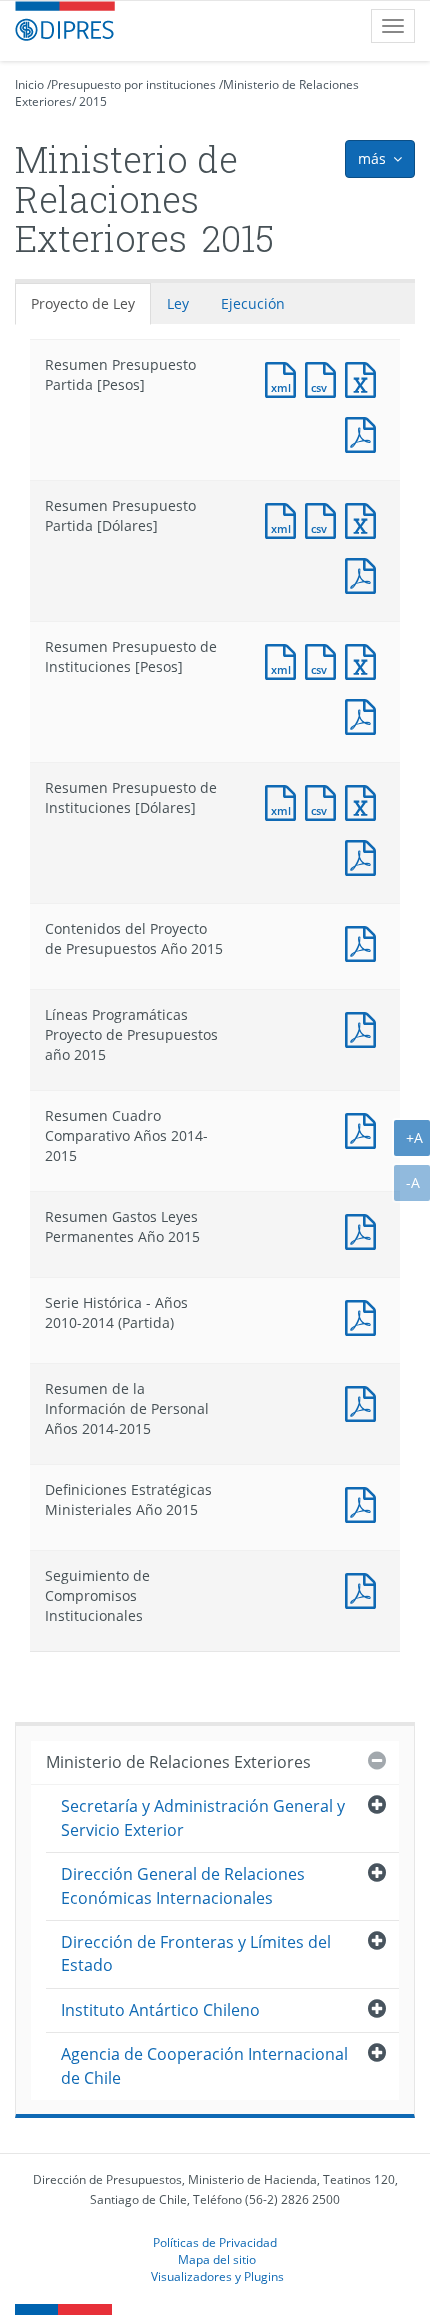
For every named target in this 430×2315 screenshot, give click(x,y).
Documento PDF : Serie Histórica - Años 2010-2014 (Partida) (365, 1315)
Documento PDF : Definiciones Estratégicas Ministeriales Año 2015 (365, 1502)
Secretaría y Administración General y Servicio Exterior (203, 1817)
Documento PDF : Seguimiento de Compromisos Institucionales (365, 1588)
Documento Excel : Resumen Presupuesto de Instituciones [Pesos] (365, 659)
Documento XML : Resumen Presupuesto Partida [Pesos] (285, 377)
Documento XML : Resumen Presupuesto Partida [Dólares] (285, 518)
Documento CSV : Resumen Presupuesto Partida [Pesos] (325, 377)
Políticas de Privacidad (215, 2242)
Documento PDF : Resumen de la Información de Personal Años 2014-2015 (365, 1401)
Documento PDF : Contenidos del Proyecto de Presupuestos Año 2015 (365, 941)
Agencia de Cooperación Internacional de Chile (204, 2065)
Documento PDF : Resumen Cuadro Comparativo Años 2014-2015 (365, 1128)
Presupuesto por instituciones (133, 84)
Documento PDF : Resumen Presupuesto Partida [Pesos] (365, 432)
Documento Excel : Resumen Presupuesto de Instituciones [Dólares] (365, 800)
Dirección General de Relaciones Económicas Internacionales (183, 1885)
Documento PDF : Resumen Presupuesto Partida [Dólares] (365, 573)
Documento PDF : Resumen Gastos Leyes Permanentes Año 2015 (365, 1229)
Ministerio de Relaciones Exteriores (178, 1762)
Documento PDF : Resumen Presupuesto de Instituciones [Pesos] (365, 714)
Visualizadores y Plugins (217, 2276)
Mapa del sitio (217, 2259)
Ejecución (253, 303)
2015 (93, 101)
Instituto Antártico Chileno (160, 2010)
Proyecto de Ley (83, 303)
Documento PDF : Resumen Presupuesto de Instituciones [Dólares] (365, 855)
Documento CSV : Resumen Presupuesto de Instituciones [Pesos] (325, 659)
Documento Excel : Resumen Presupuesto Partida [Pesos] (365, 377)
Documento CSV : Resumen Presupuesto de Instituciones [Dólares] (325, 800)
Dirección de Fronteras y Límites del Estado (196, 1953)
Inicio (29, 84)
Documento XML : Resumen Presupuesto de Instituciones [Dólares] (285, 800)
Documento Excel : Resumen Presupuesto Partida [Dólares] (365, 518)
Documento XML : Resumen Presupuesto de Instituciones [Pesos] (285, 659)
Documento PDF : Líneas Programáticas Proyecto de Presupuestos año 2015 (365, 1027)
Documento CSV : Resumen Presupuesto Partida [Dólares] (325, 518)
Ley (178, 303)
